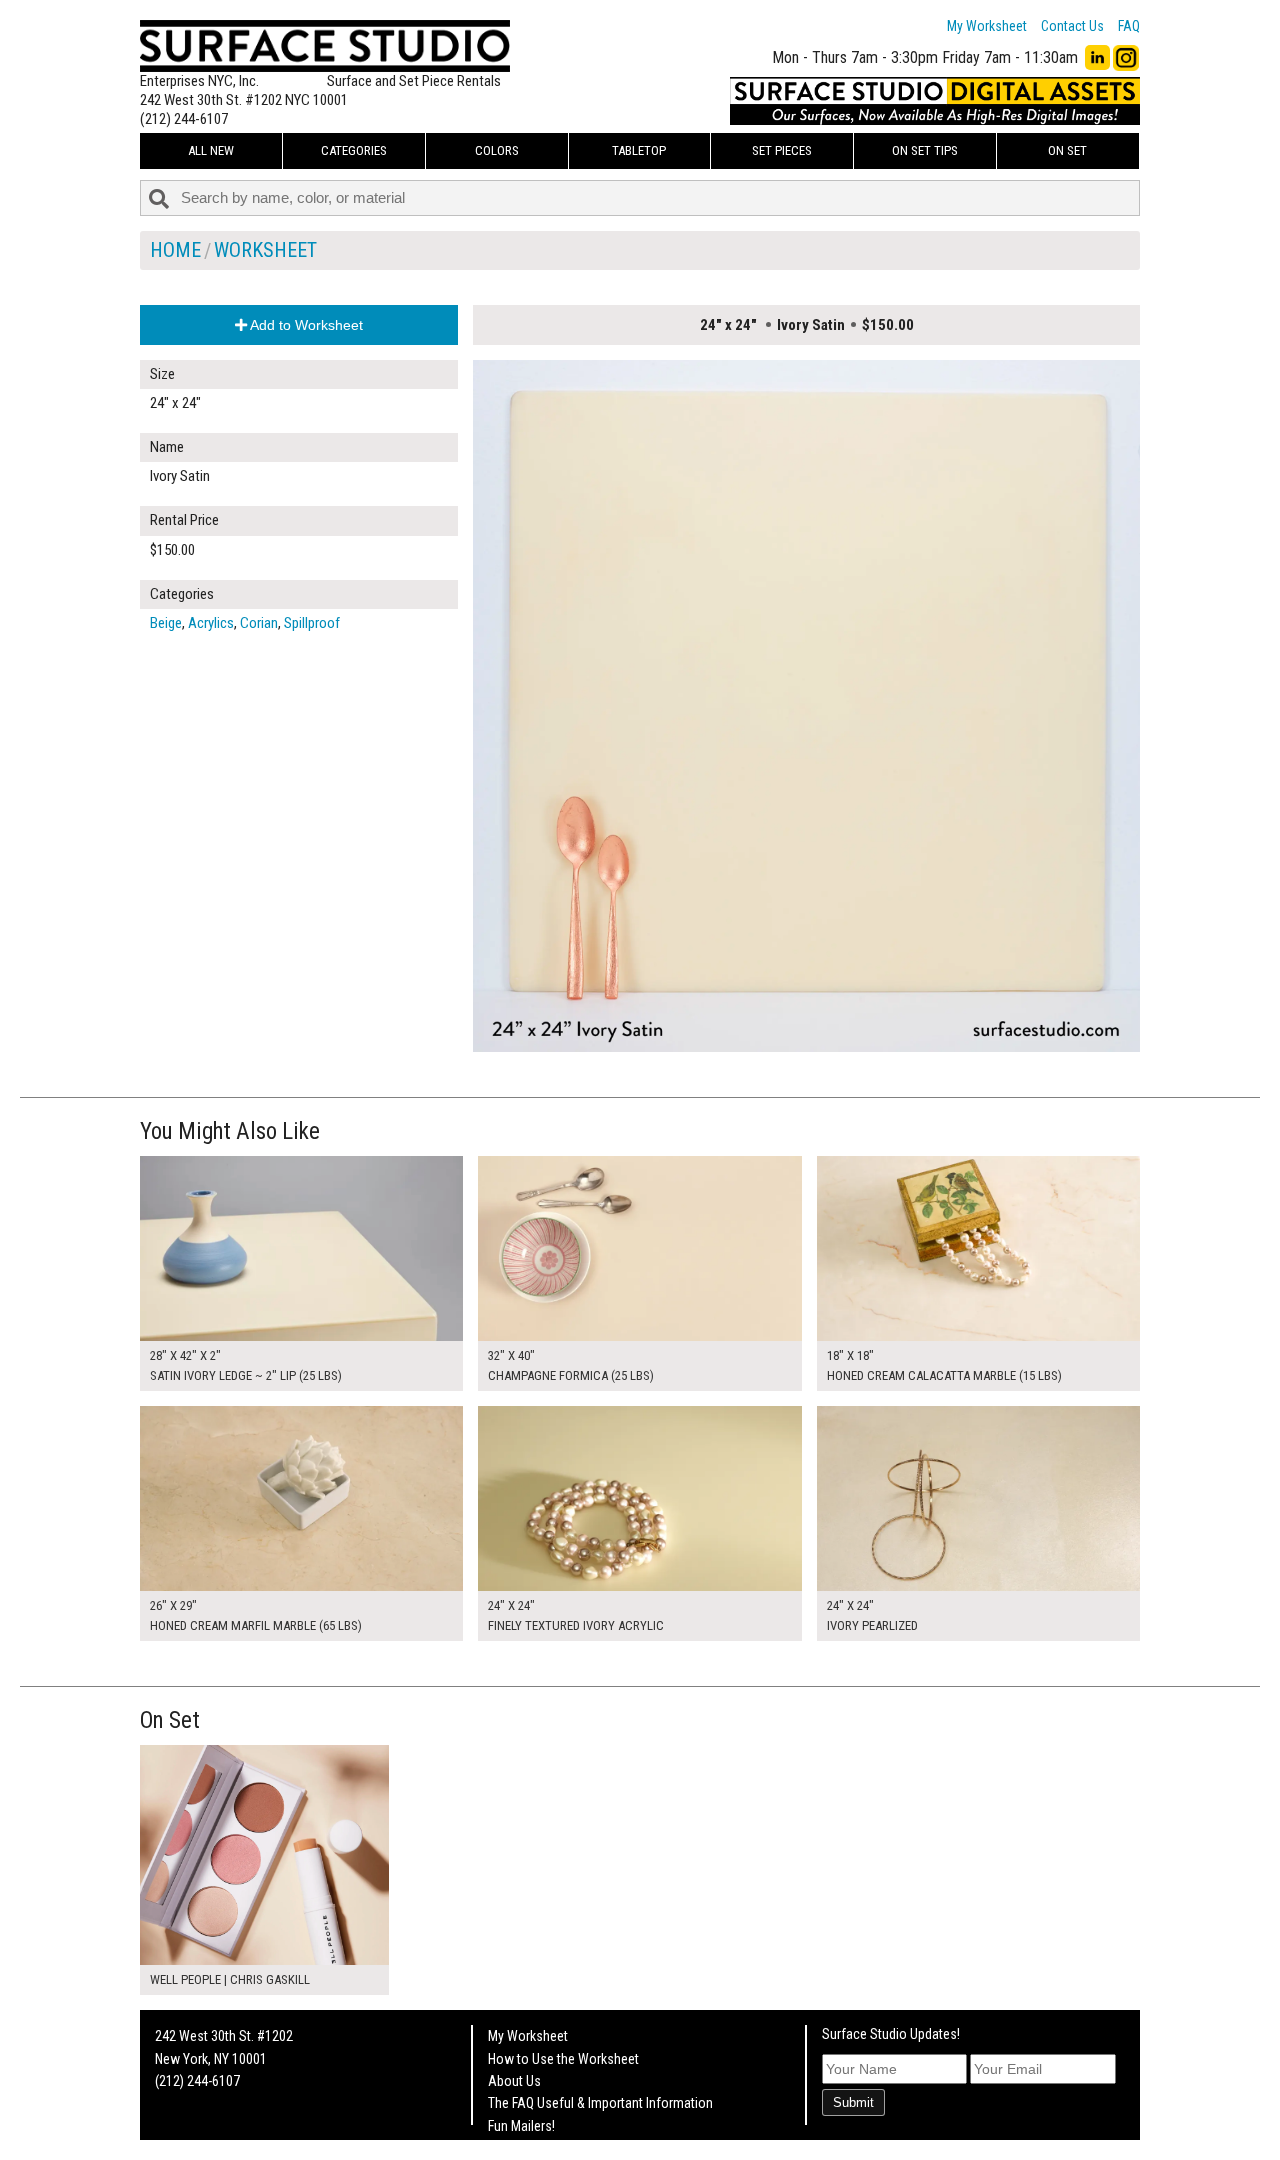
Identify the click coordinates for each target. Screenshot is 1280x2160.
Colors (497, 150)
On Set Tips (925, 150)
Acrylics (211, 623)
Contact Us (1072, 26)
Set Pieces (782, 150)
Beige (166, 623)
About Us (514, 2081)
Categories (354, 150)
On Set (1067, 150)
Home (175, 250)
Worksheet (265, 250)
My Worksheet (987, 26)
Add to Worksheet (305, 325)
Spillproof (312, 623)
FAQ (1129, 26)
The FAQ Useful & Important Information (600, 2103)
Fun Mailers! (521, 2126)
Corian (259, 623)
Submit (853, 2102)
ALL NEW (211, 150)
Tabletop (639, 150)
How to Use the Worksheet (563, 2059)
